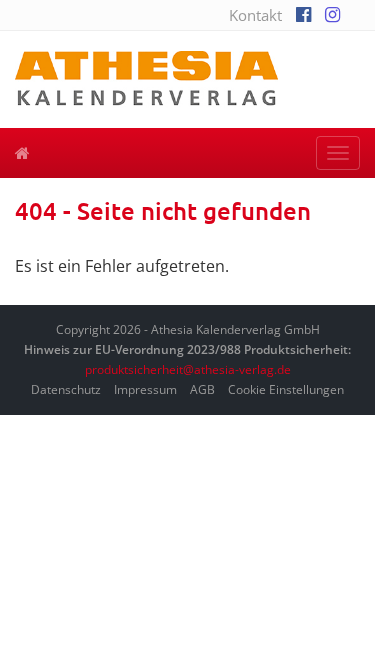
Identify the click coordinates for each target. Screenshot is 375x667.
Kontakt (255, 15)
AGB (202, 389)
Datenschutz (66, 389)
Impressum (145, 389)
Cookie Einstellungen (286, 389)
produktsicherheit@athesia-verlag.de (188, 369)
